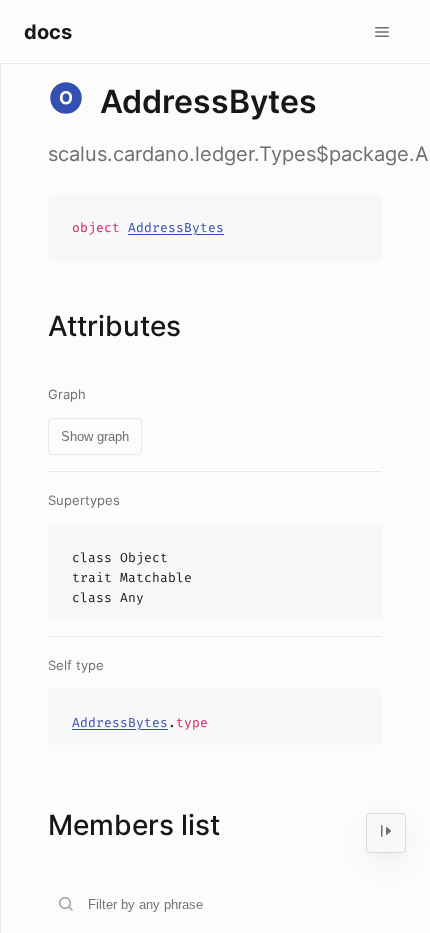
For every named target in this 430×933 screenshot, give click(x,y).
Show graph (95, 436)
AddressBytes (176, 227)
